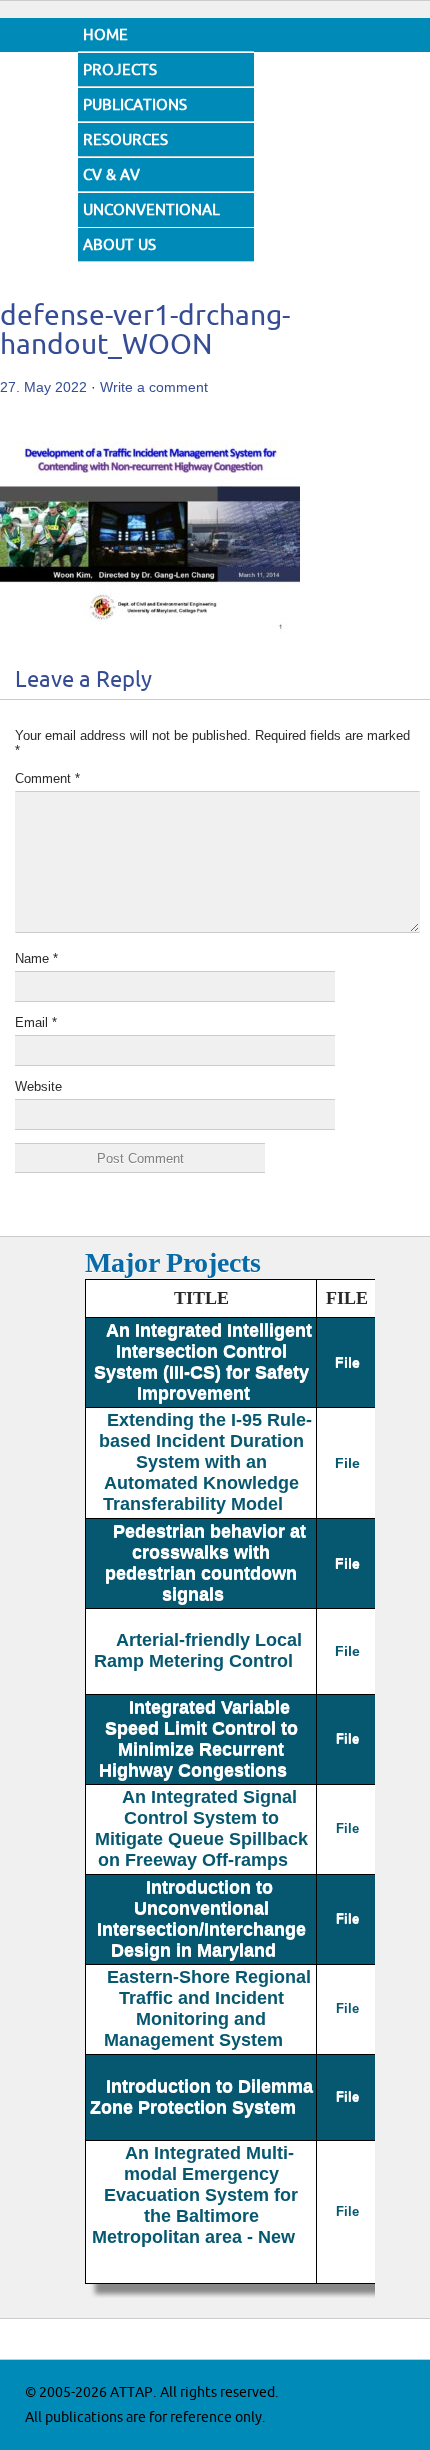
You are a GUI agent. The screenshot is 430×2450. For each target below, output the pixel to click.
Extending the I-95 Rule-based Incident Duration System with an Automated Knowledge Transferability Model (205, 1462)
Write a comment (154, 387)
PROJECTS (120, 70)
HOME (105, 35)
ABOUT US (119, 245)
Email (36, 1022)
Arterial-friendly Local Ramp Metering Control (198, 1650)
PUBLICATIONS (135, 105)
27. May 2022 (43, 387)
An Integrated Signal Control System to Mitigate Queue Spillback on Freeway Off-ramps (201, 1828)
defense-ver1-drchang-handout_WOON (145, 331)
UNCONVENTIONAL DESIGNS (151, 225)
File (347, 1362)
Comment (47, 778)
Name (36, 958)
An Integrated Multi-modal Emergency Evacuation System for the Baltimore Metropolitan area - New (195, 2195)
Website (38, 1086)
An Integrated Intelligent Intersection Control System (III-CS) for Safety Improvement (203, 1361)
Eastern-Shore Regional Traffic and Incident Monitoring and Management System (207, 2008)
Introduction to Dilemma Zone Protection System (201, 2096)
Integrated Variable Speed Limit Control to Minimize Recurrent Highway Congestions (198, 1738)
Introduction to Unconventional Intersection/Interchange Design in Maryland (201, 1918)
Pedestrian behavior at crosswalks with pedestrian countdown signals (205, 1562)
